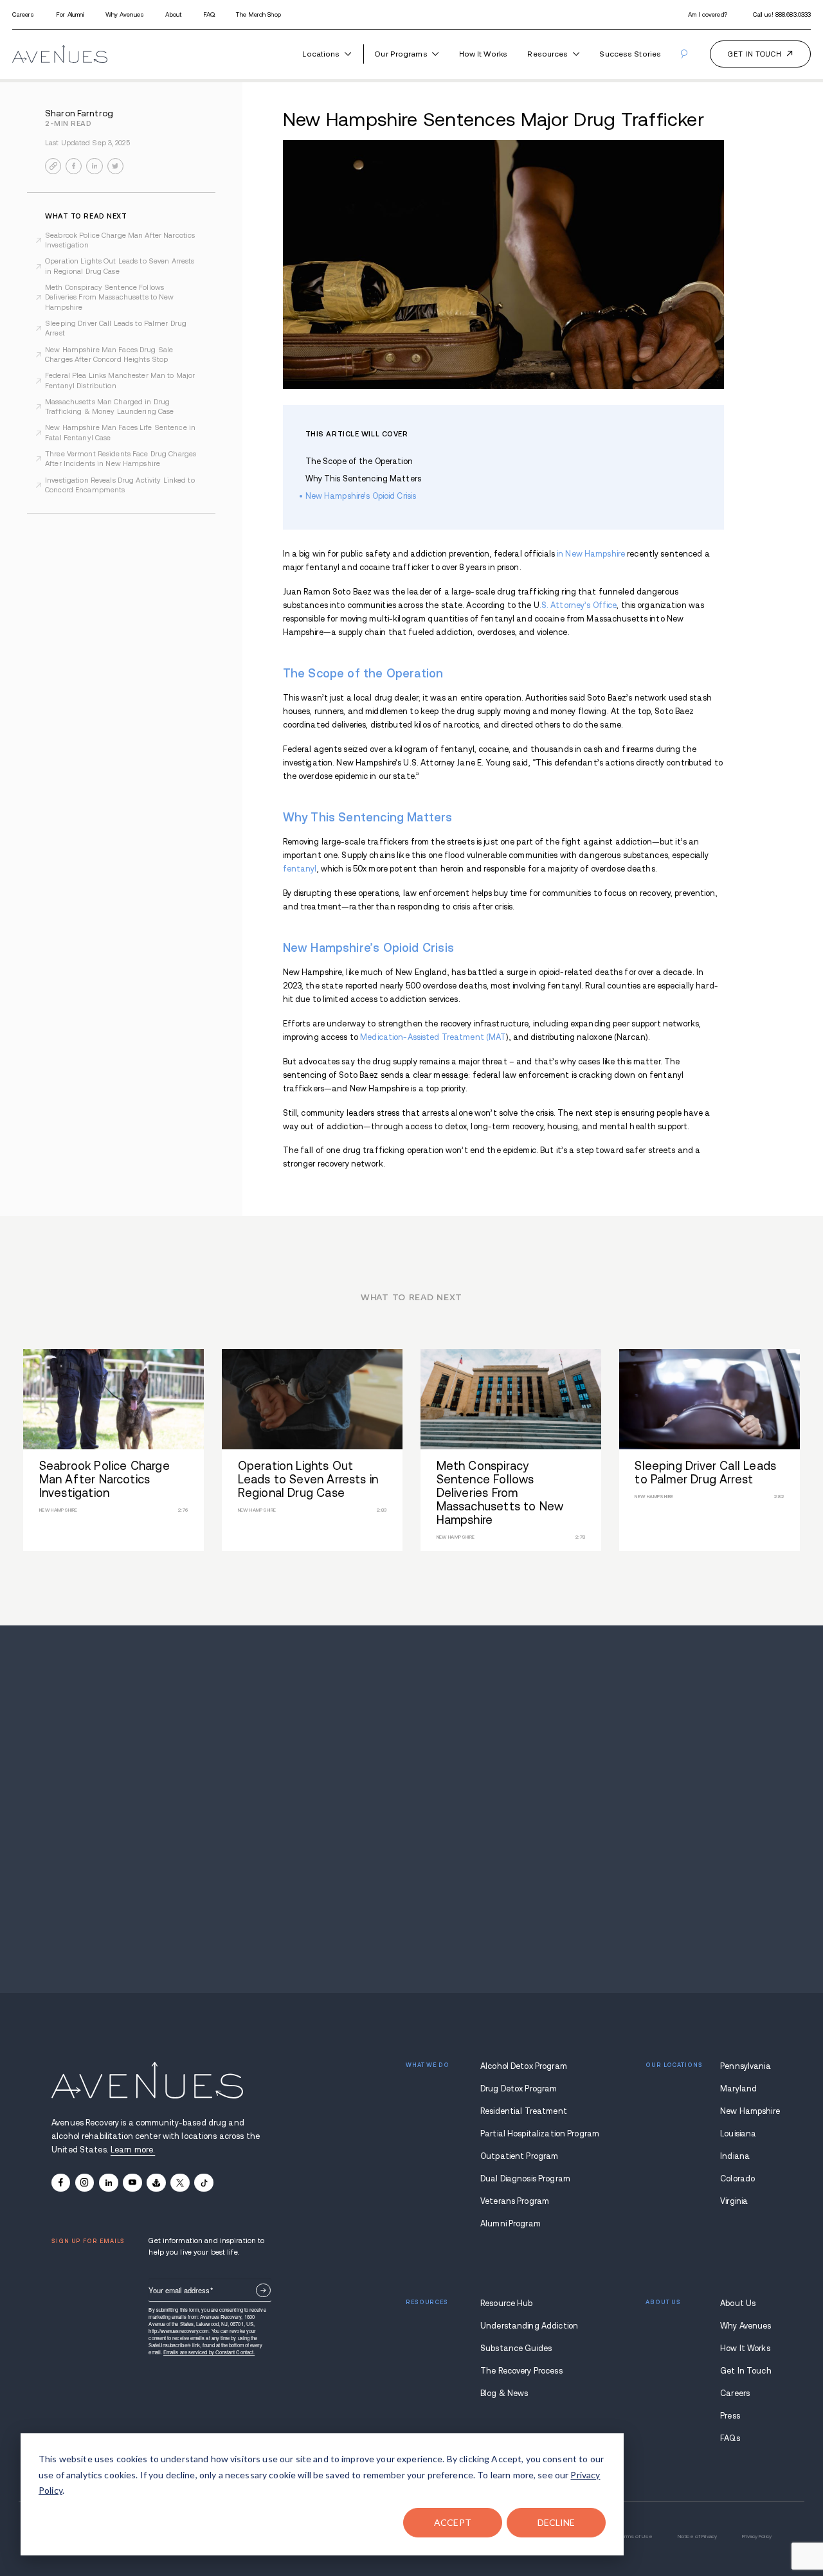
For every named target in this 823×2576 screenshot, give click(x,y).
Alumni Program (511, 2224)
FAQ (209, 14)
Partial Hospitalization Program (526, 2134)
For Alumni (70, 14)
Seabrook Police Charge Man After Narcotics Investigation (120, 240)
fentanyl (300, 869)
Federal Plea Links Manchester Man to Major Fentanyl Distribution (120, 380)
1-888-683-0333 (412, 1819)
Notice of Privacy (697, 2536)
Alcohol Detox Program (524, 2066)
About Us (738, 2303)
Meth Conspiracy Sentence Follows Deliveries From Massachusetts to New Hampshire (110, 297)
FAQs (730, 2438)
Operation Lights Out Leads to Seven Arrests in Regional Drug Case (120, 266)
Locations (321, 54)
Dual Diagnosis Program (525, 2179)
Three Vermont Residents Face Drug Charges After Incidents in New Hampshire (121, 459)
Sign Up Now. (263, 2290)
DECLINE (556, 2522)
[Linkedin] (108, 2183)
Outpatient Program (519, 2156)
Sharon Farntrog (79, 113)
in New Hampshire (591, 554)
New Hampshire (746, 2111)
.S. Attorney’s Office (578, 605)
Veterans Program (515, 2201)
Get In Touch (746, 2371)
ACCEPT (453, 2522)
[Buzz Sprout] (156, 2183)
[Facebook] (61, 2183)
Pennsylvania (746, 2066)
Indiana (735, 2156)
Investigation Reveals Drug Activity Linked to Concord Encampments (120, 485)
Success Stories (630, 54)
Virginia (734, 2201)
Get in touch (755, 54)
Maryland (738, 2089)
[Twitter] (180, 2183)
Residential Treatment (524, 2111)
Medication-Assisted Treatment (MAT (433, 1037)
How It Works (483, 54)
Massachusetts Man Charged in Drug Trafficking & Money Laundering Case (109, 407)
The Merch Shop (258, 14)
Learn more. (133, 2150)
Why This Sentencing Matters (363, 479)
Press (730, 2416)
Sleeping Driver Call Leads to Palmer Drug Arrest (116, 328)
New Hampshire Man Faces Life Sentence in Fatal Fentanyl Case (120, 432)
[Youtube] (132, 2183)
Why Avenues (125, 14)
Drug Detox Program (519, 2089)
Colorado (737, 2179)
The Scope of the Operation (359, 461)
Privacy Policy (757, 2536)
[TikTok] (203, 2183)
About (173, 14)
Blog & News (504, 2393)
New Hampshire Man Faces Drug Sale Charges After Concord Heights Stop (109, 354)
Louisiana (738, 2134)
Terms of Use (635, 2536)
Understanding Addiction (526, 2326)
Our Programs (401, 54)
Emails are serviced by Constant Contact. (209, 2352)
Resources (547, 54)
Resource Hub (507, 2303)
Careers (23, 14)
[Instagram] (85, 2183)
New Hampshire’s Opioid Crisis (361, 496)
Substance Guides (516, 2348)
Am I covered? (708, 14)
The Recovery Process (521, 2371)
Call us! (782, 14)
